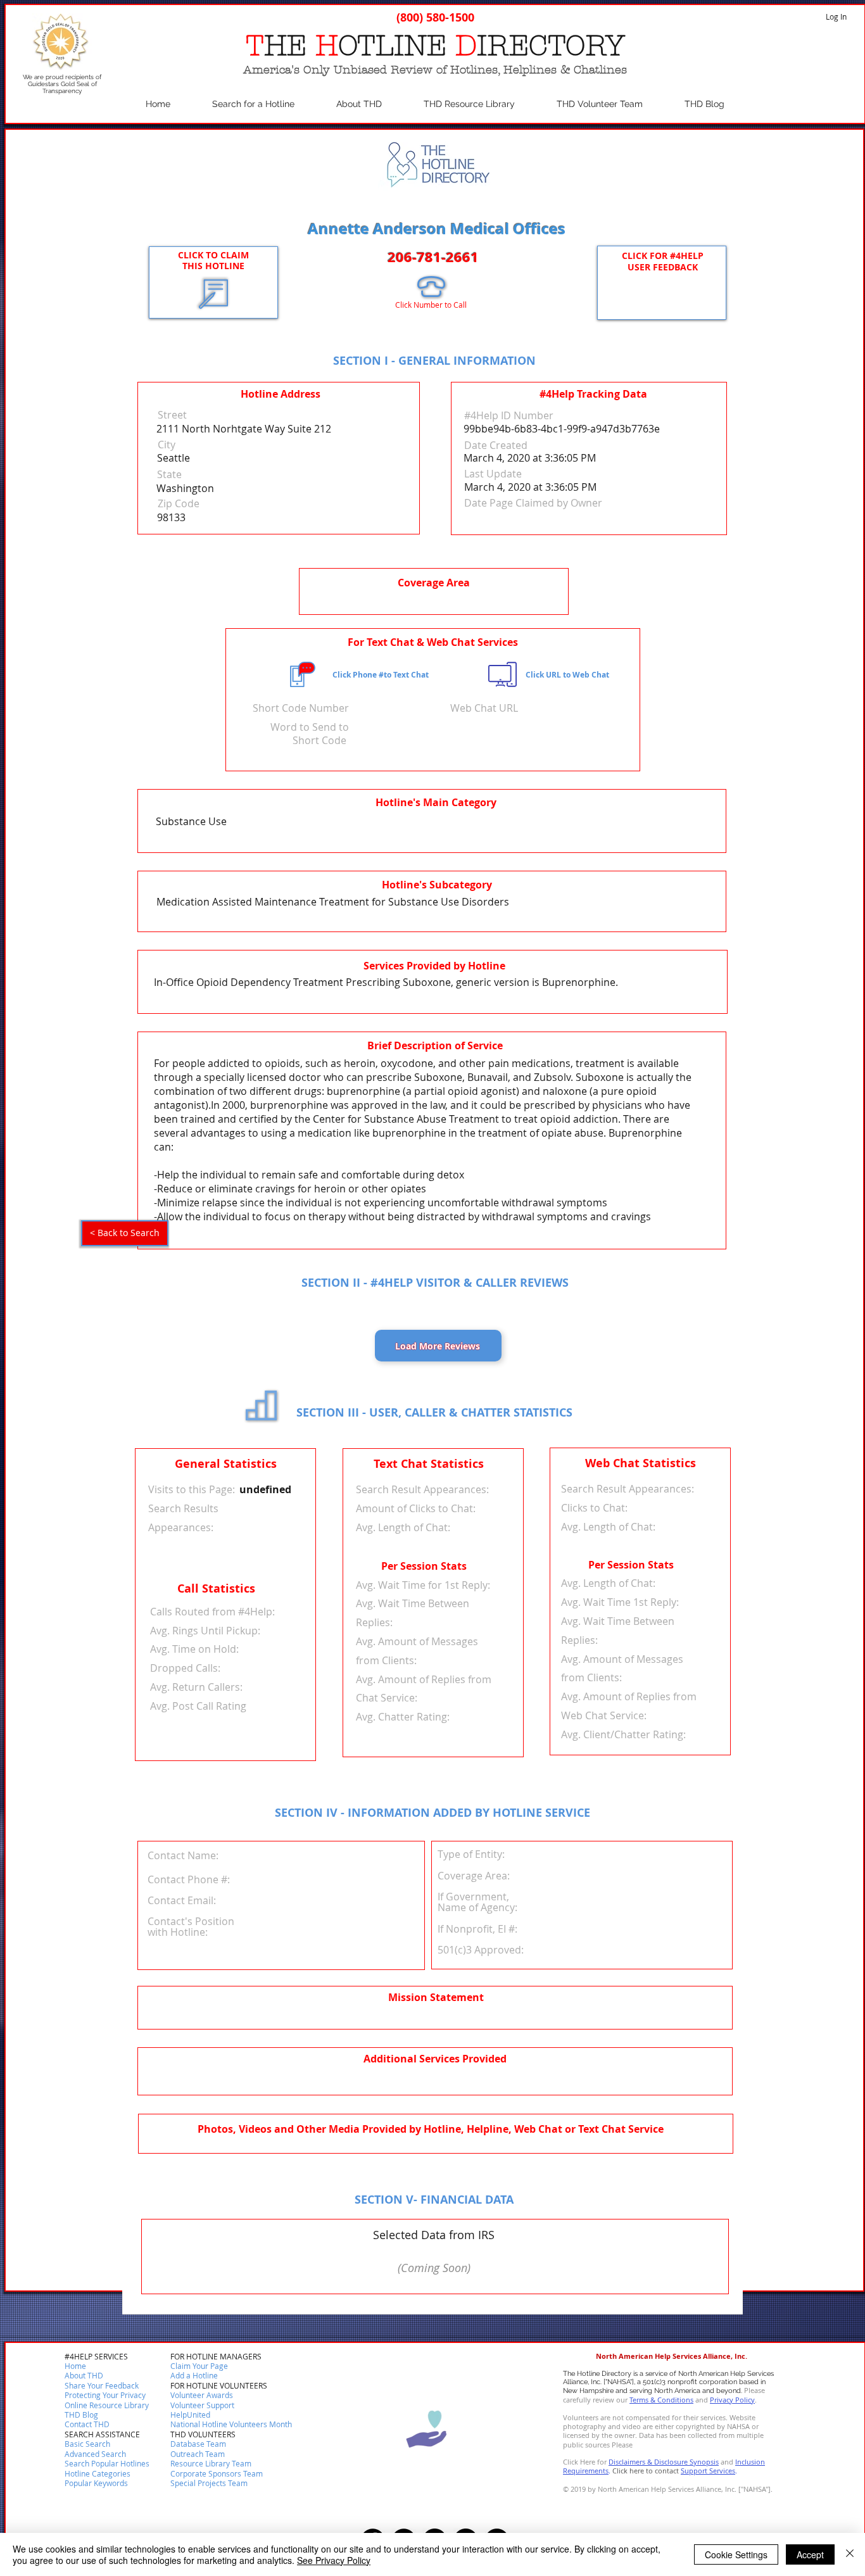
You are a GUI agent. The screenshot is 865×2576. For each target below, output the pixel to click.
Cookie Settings (736, 2554)
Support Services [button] (708, 2471)
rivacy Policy (735, 2400)
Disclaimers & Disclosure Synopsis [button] (664, 2462)
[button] (87, 2425)
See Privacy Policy (334, 2560)
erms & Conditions (663, 2400)
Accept (810, 2554)
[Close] (850, 2554)
